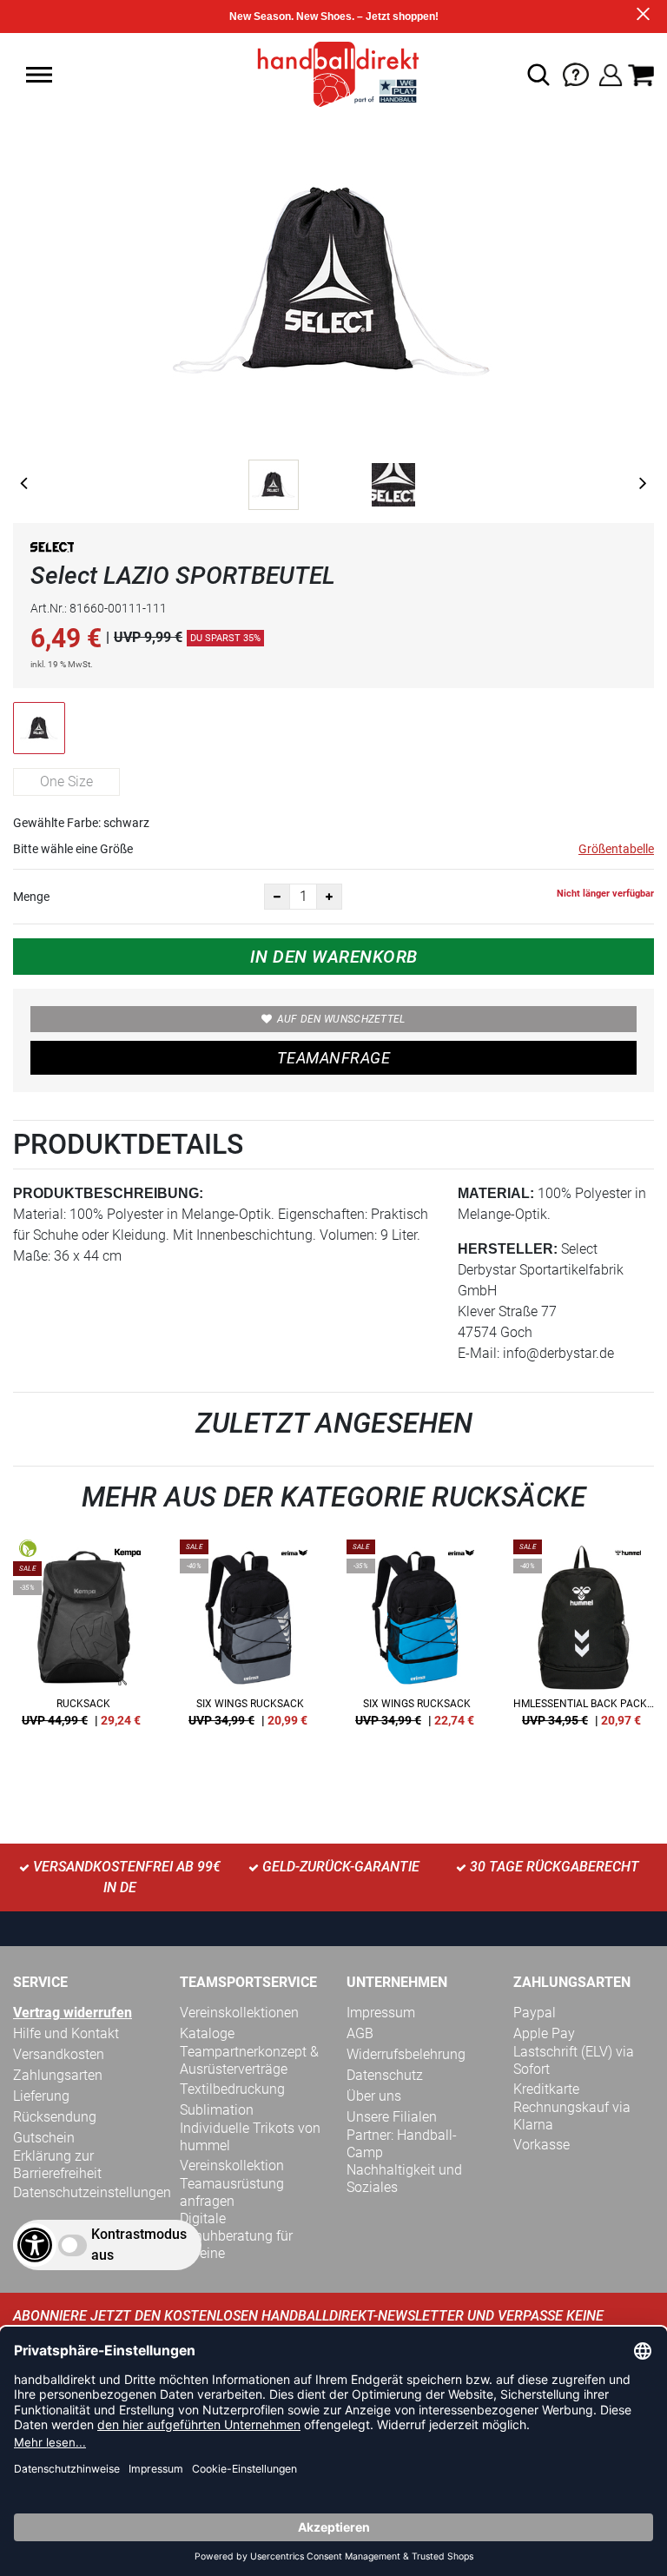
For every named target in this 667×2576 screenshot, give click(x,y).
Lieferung (41, 2096)
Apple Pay (544, 2033)
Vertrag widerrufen (73, 2013)
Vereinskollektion (232, 2165)
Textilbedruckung (232, 2089)
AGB (360, 2033)
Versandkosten (59, 2054)
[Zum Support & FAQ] (576, 73)
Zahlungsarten (58, 2075)
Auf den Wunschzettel (341, 1019)
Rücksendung (55, 2117)
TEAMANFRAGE (333, 1058)
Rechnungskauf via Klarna (572, 2116)
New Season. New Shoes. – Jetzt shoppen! (334, 17)
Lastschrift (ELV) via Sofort (574, 2060)
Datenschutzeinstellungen (92, 2192)
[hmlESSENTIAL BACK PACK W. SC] (584, 1639)
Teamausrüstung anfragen (232, 2192)
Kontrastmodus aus (139, 2245)
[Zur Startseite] (333, 73)
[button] (39, 75)
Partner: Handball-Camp (402, 2144)
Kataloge (207, 2033)
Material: (496, 1193)
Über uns (374, 2096)
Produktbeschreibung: (108, 1193)
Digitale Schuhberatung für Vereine (236, 2236)
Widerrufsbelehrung (406, 2054)
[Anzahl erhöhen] (329, 897)
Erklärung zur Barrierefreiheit (57, 2165)
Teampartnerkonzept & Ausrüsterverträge (249, 2060)
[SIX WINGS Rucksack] (250, 1639)
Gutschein (44, 2138)
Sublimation (217, 2110)
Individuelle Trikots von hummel (250, 2137)
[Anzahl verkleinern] (277, 897)
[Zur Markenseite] (52, 550)
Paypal (535, 2013)
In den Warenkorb (334, 957)
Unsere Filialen (392, 2117)
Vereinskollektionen (239, 2013)
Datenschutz (385, 2075)
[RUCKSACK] (83, 1639)
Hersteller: (508, 1249)
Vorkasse (542, 2145)
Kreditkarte (546, 2089)
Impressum (381, 2013)
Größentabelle (616, 849)
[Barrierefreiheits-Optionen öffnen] (35, 2245)
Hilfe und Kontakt (66, 2033)
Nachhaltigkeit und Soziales (404, 2179)
